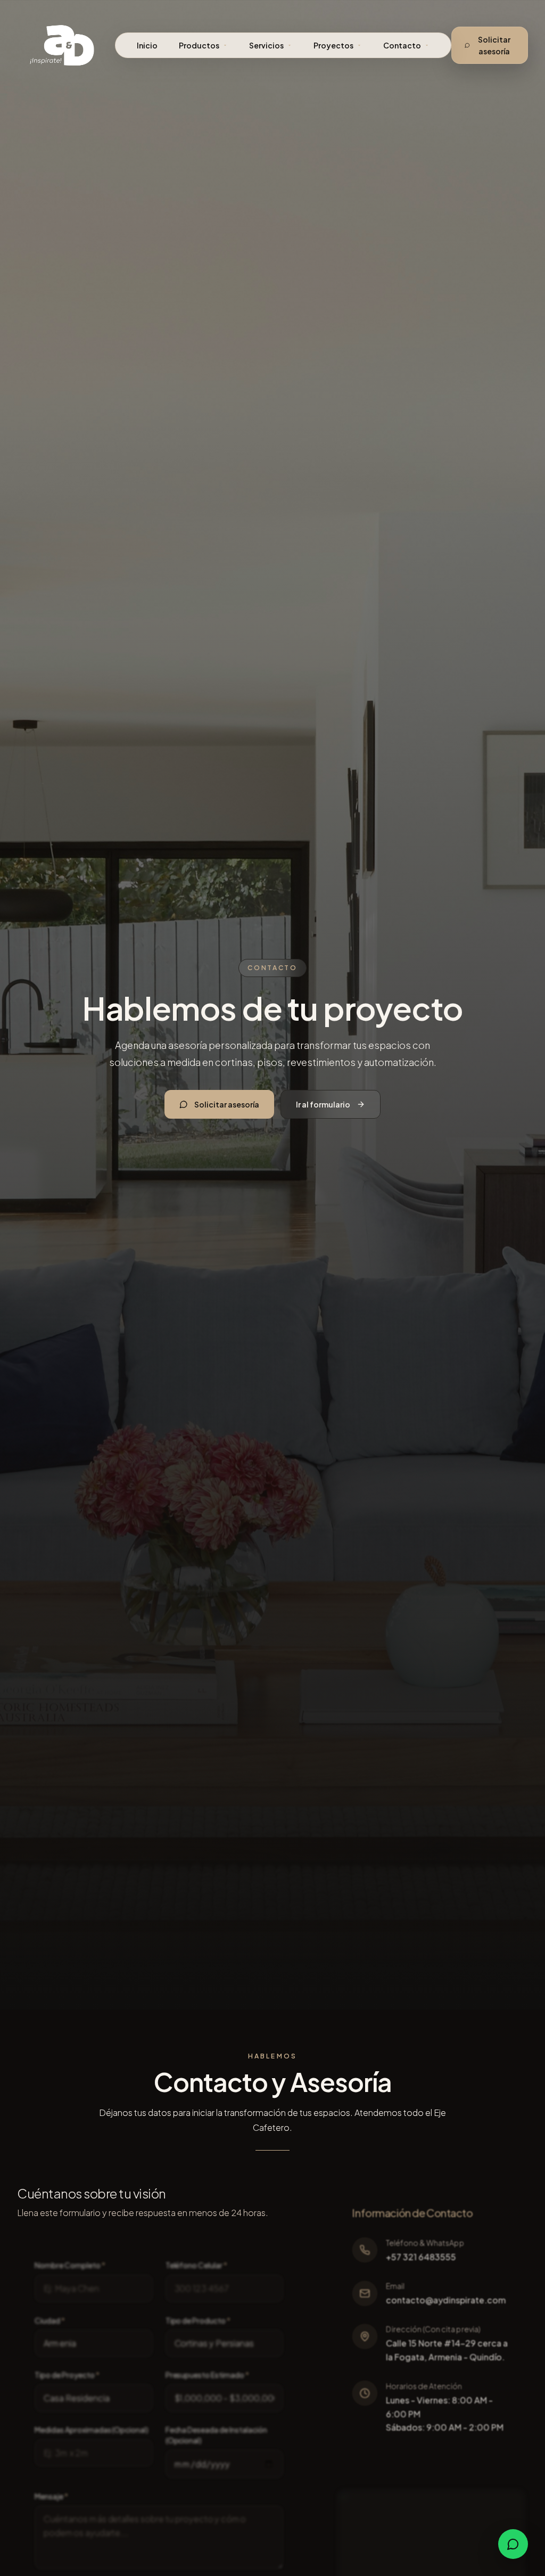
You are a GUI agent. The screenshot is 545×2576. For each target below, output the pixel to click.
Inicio (147, 45)
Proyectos (333, 45)
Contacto (402, 45)
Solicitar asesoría (494, 45)
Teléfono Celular (196, 2265)
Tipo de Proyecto (67, 2375)
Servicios (266, 45)
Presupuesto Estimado (207, 2375)
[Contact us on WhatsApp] (513, 2544)
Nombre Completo (70, 2265)
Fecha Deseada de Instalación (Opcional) (216, 2435)
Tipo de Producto (198, 2320)
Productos (199, 45)
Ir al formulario (323, 1104)
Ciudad (50, 2320)
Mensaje (51, 2496)
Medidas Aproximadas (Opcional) (92, 2430)
